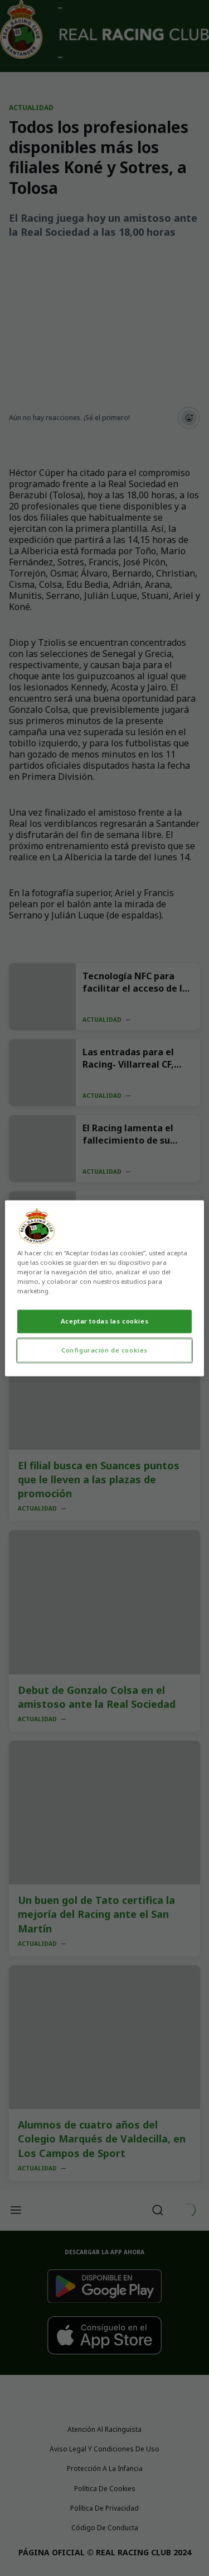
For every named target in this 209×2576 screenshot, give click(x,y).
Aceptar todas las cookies (104, 1321)
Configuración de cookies (104, 1350)
